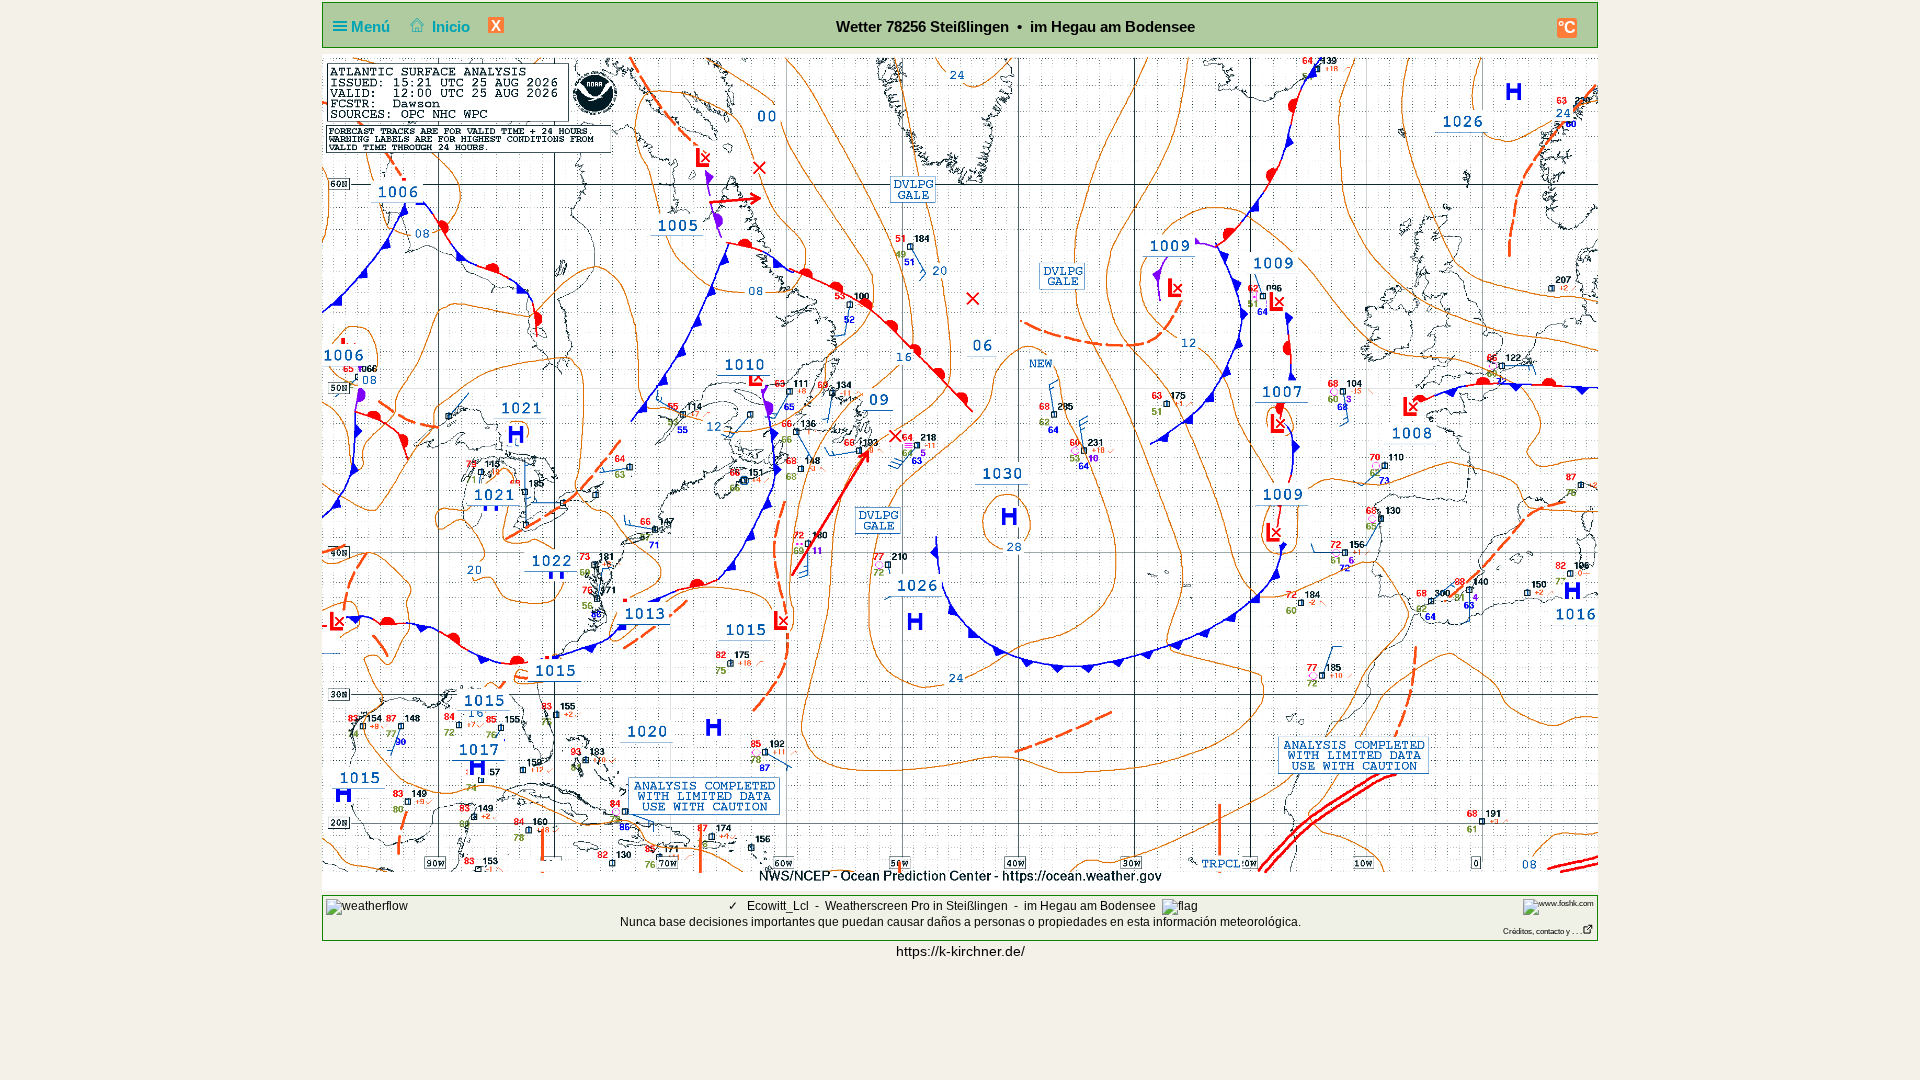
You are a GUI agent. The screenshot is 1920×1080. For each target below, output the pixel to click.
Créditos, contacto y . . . (1542, 931)
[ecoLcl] (367, 906)
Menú (372, 26)
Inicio (451, 26)
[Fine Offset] (1558, 906)
